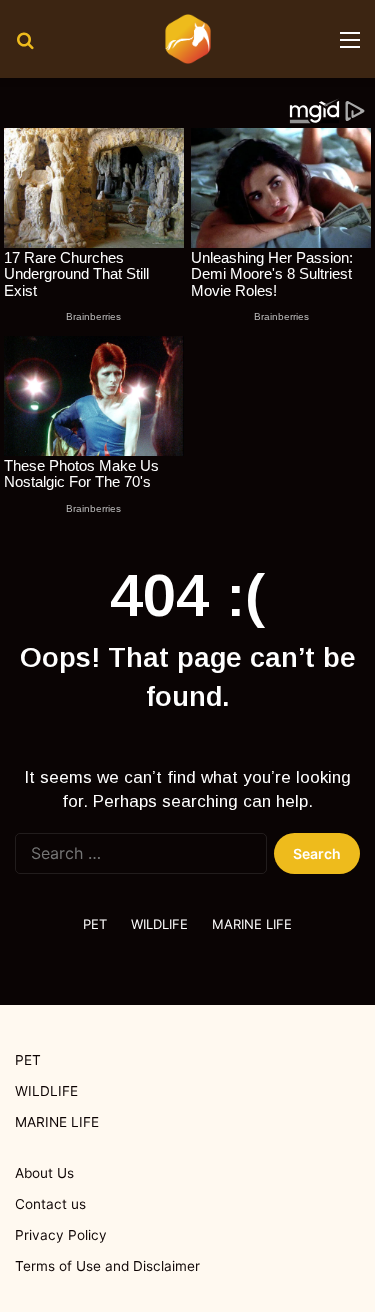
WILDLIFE (159, 924)
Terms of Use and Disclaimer (107, 1266)
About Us (44, 1173)
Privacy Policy (61, 1235)
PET (95, 924)
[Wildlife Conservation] (188, 39)
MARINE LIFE (252, 924)
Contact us (50, 1204)
